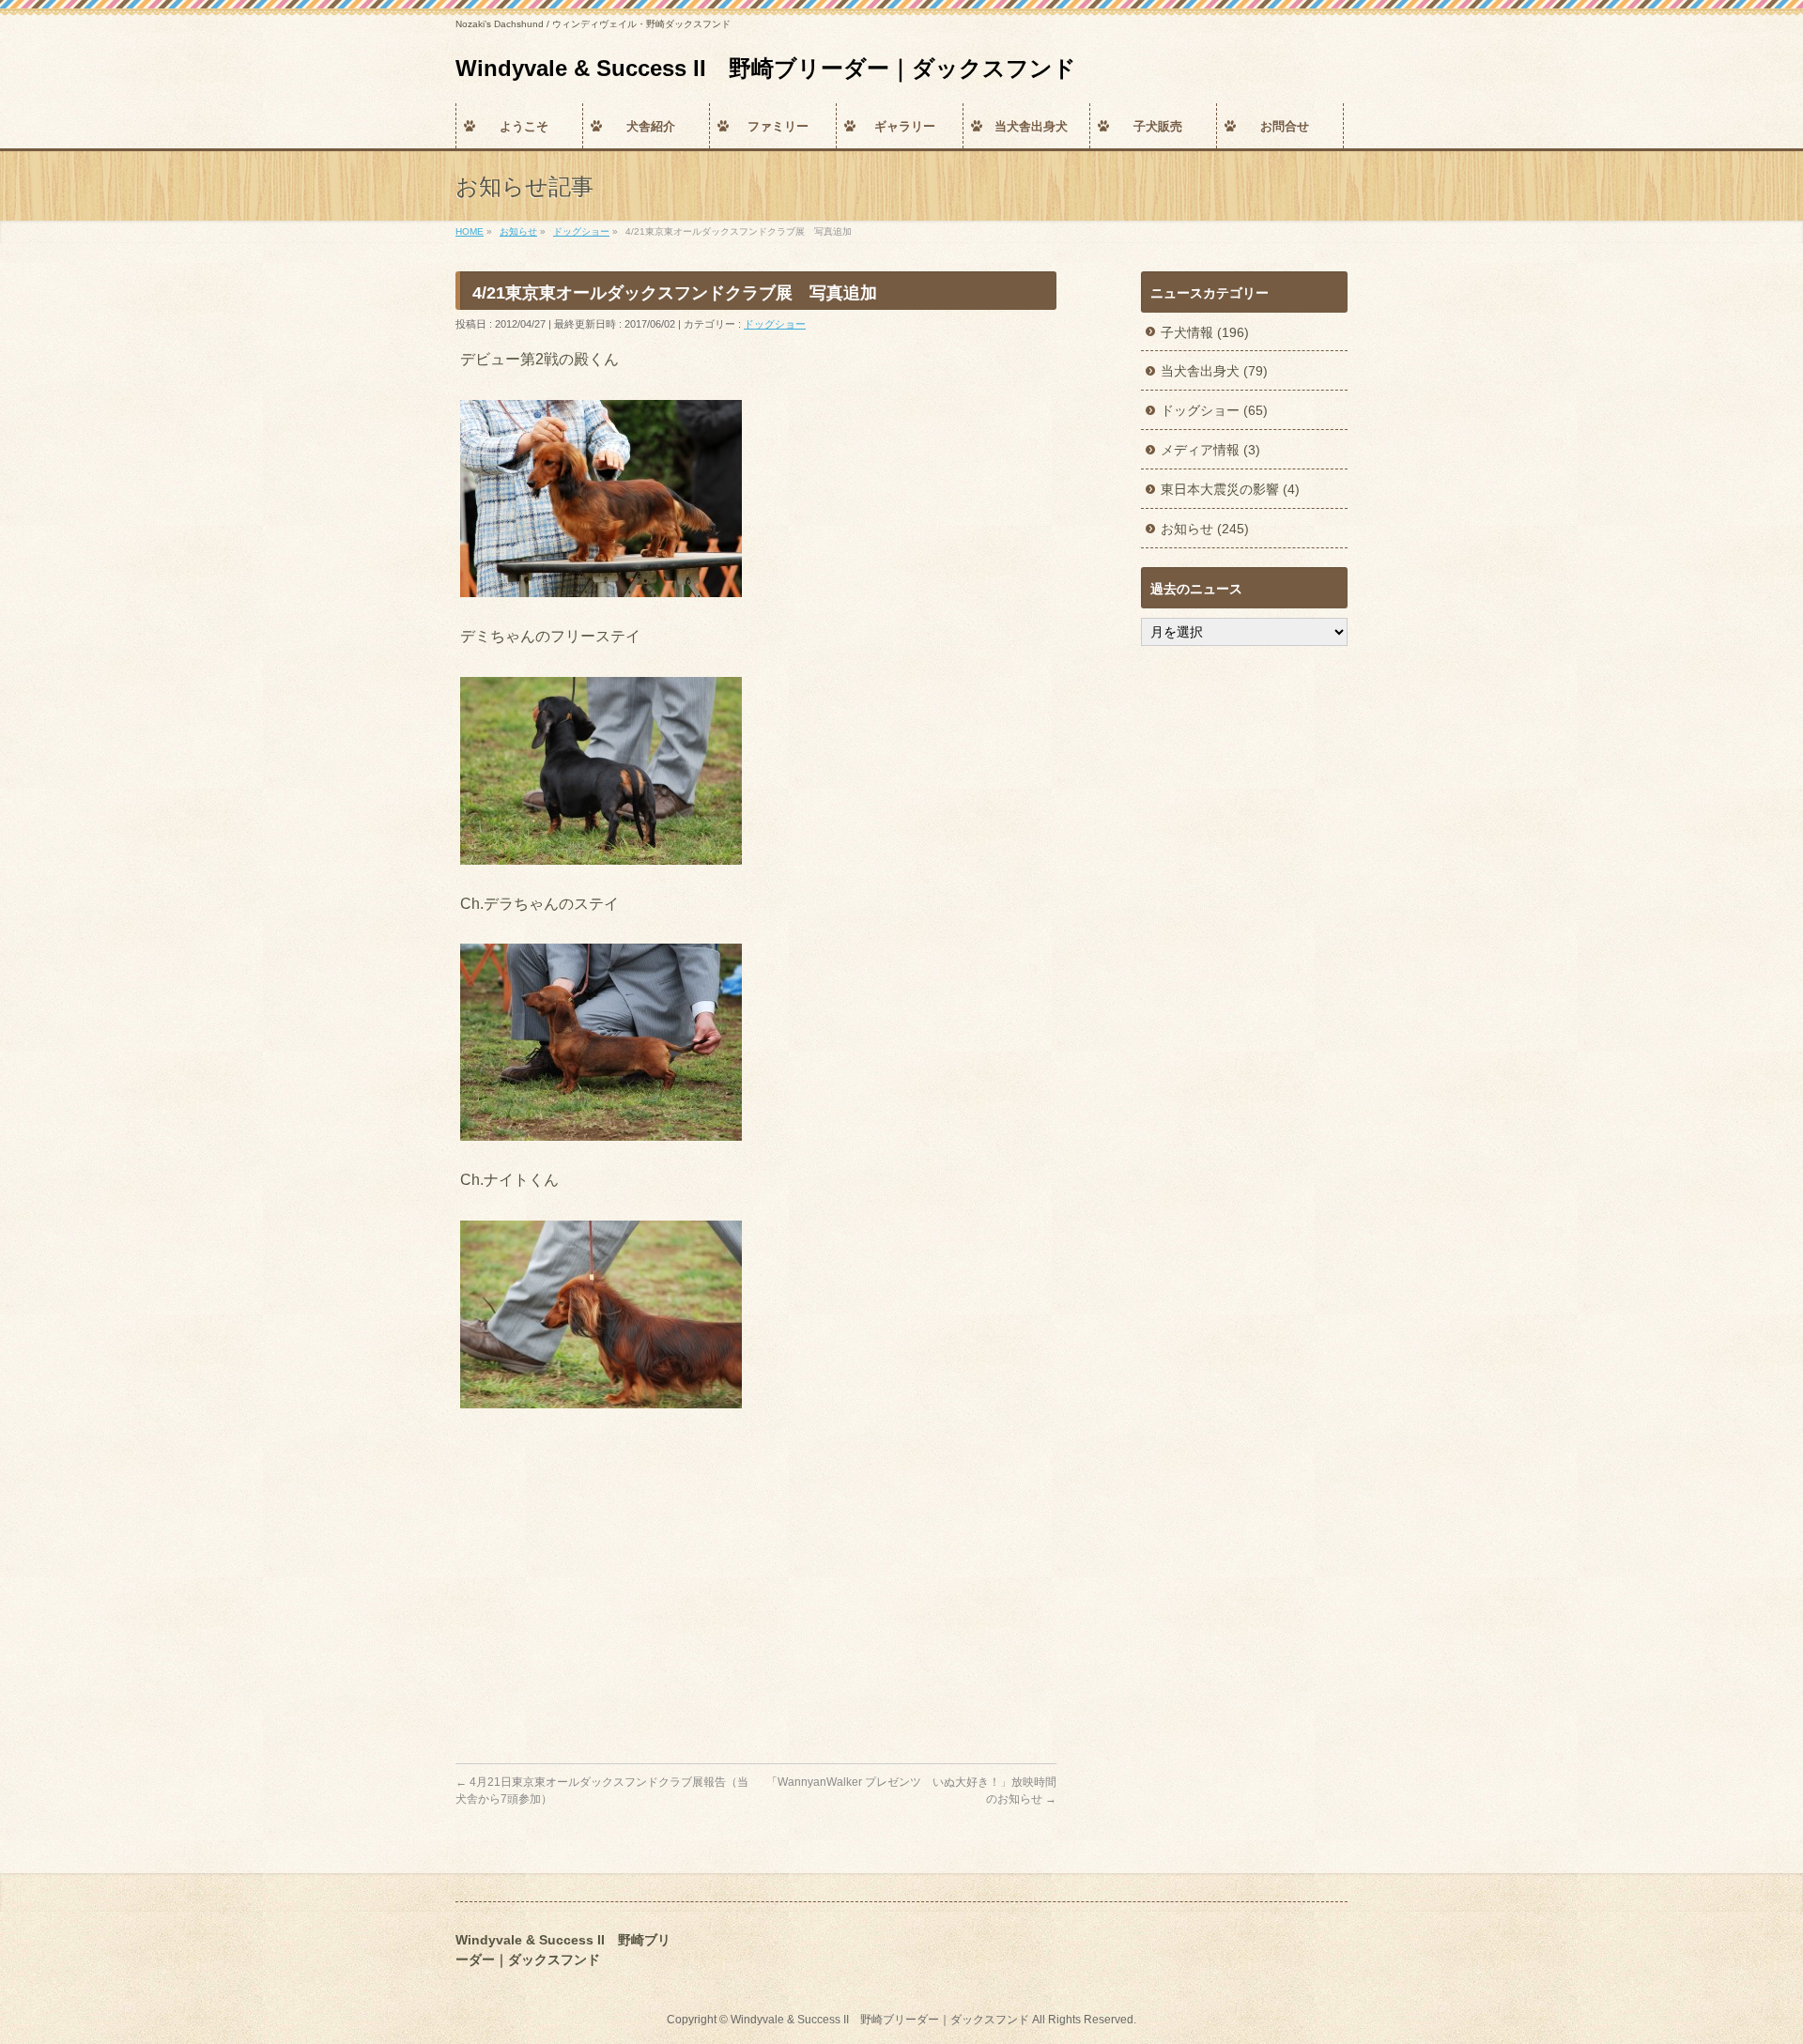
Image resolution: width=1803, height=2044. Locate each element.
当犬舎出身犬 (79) (1214, 371)
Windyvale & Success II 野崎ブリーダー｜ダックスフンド (766, 68)
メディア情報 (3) (1210, 450)
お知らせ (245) (1205, 529)
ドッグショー (775, 324)
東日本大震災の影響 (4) (1230, 489)
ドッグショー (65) (1214, 410)
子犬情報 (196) (1205, 332)
